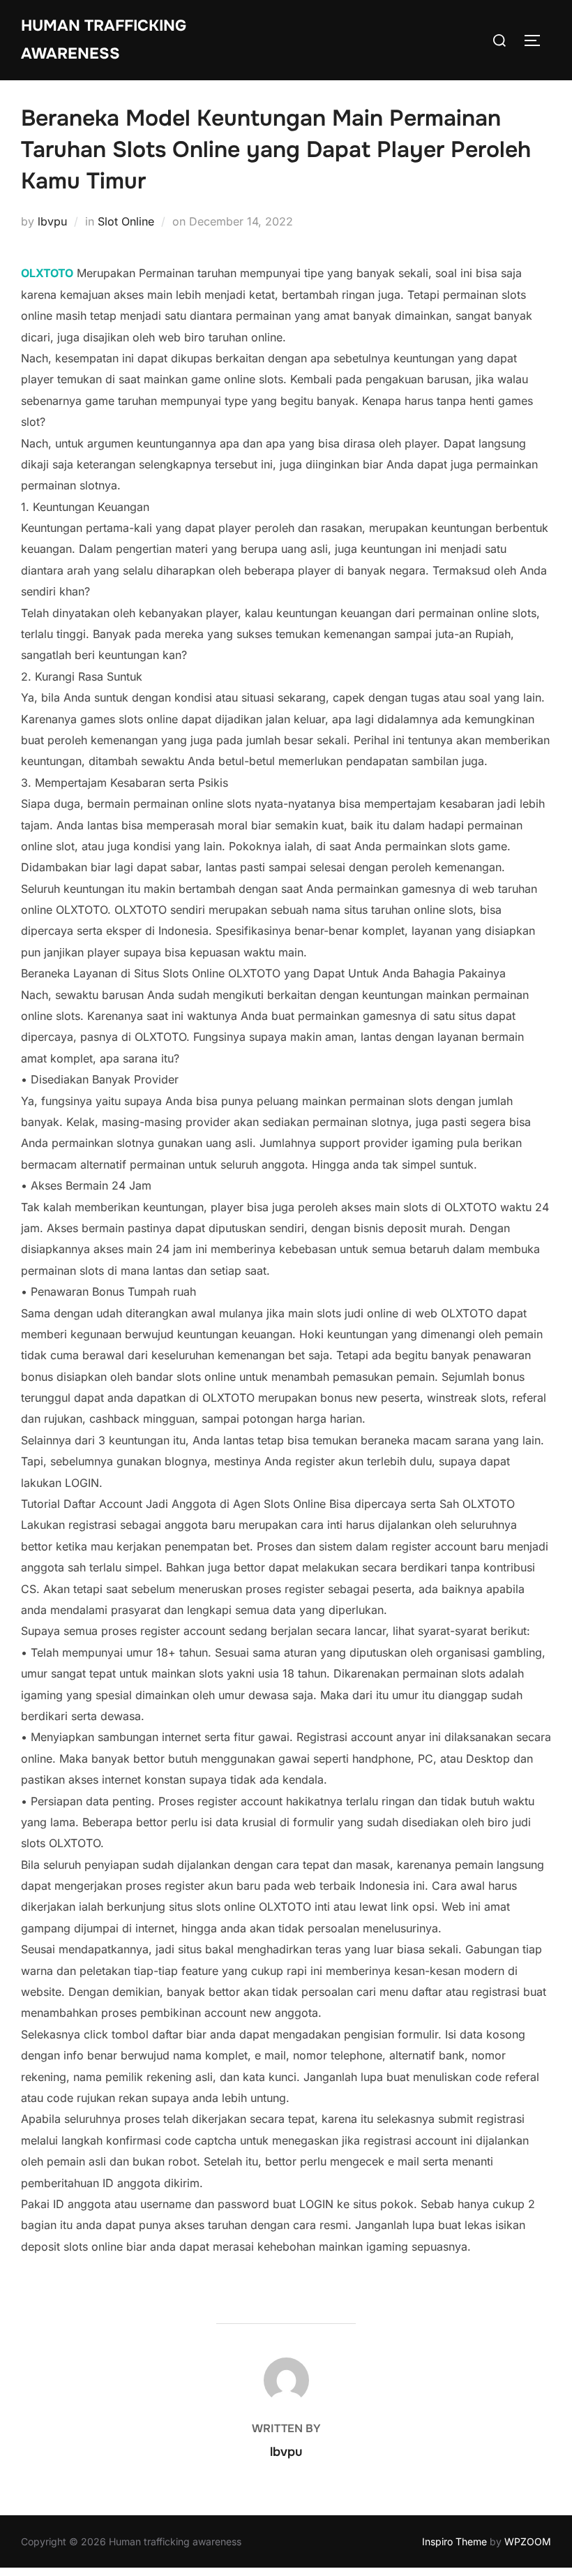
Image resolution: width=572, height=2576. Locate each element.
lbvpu (52, 221)
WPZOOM (528, 2541)
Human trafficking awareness (104, 40)
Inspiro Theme (454, 2541)
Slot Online (126, 221)
